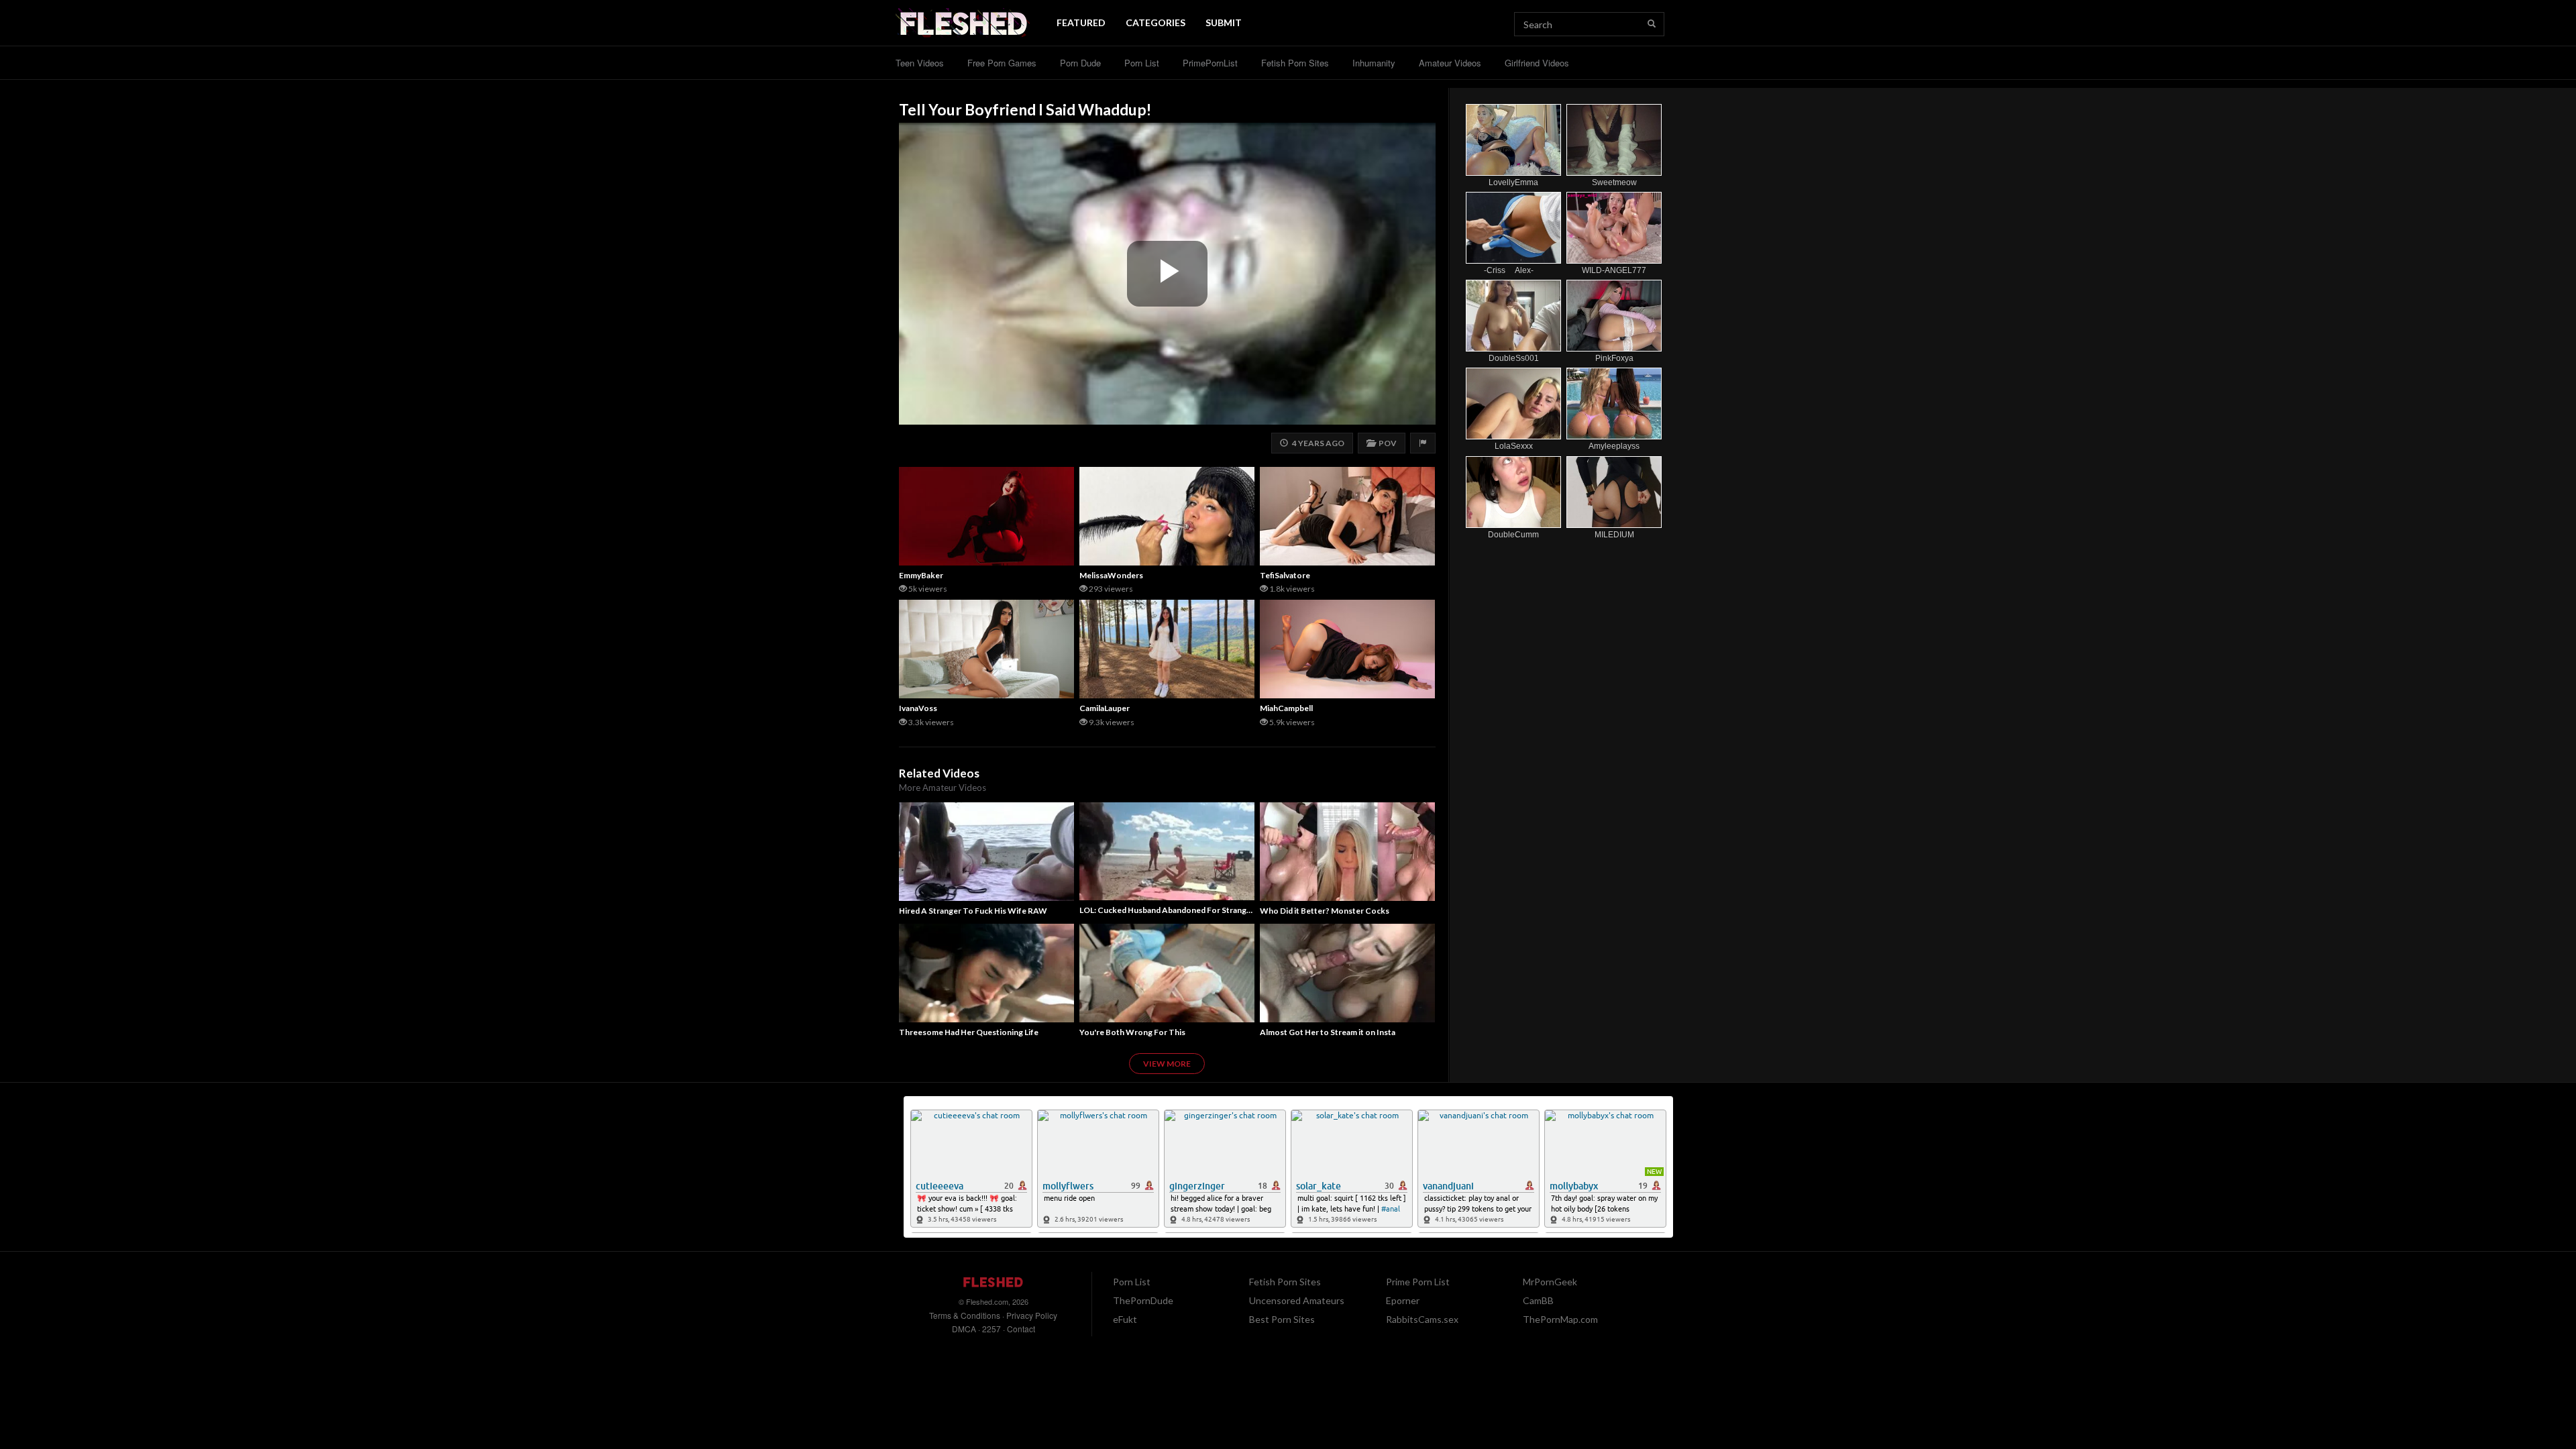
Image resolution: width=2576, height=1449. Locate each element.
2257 (991, 1329)
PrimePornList (1210, 63)
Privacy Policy (1032, 1315)
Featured (1081, 22)
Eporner (1403, 1300)
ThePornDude (1143, 1300)
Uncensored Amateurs (1297, 1300)
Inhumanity (1374, 63)
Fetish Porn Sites (1295, 63)
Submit (1224, 22)
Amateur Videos (1450, 63)
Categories (1156, 22)
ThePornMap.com (1560, 1319)
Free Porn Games (1002, 63)
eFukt (1125, 1319)
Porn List (1142, 63)
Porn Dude (1080, 63)
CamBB (1538, 1300)
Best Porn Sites (1282, 1319)
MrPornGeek (1550, 1282)
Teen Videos (920, 63)
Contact (1021, 1329)
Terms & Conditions (965, 1315)
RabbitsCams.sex (1422, 1319)
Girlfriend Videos (1537, 63)
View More (1167, 1064)
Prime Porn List (1418, 1282)
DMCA (964, 1329)
